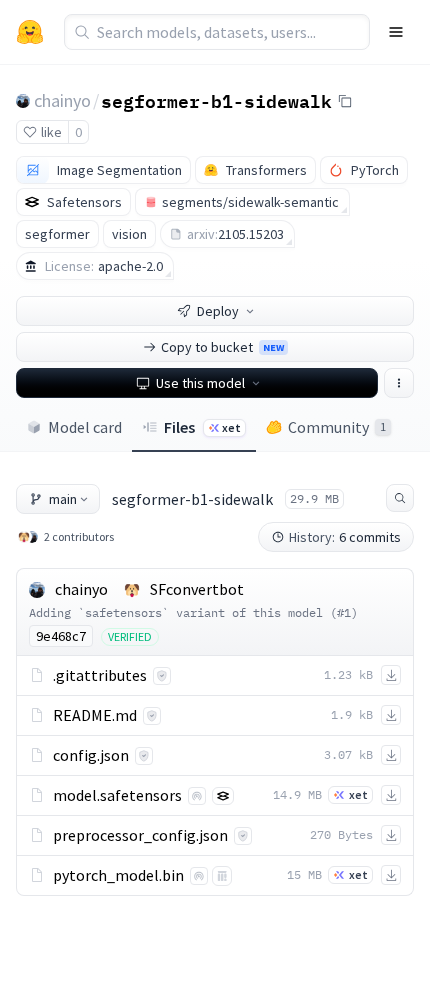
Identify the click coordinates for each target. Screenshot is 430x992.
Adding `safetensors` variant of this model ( (183, 612)
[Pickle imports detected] (222, 876)
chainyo (62, 100)
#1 (344, 612)
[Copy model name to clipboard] (345, 101)
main (63, 499)
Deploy (218, 311)
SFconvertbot (197, 589)
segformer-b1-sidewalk (216, 100)
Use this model (200, 383)
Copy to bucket (222, 347)
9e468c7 (61, 636)
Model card (85, 427)
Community (337, 427)
